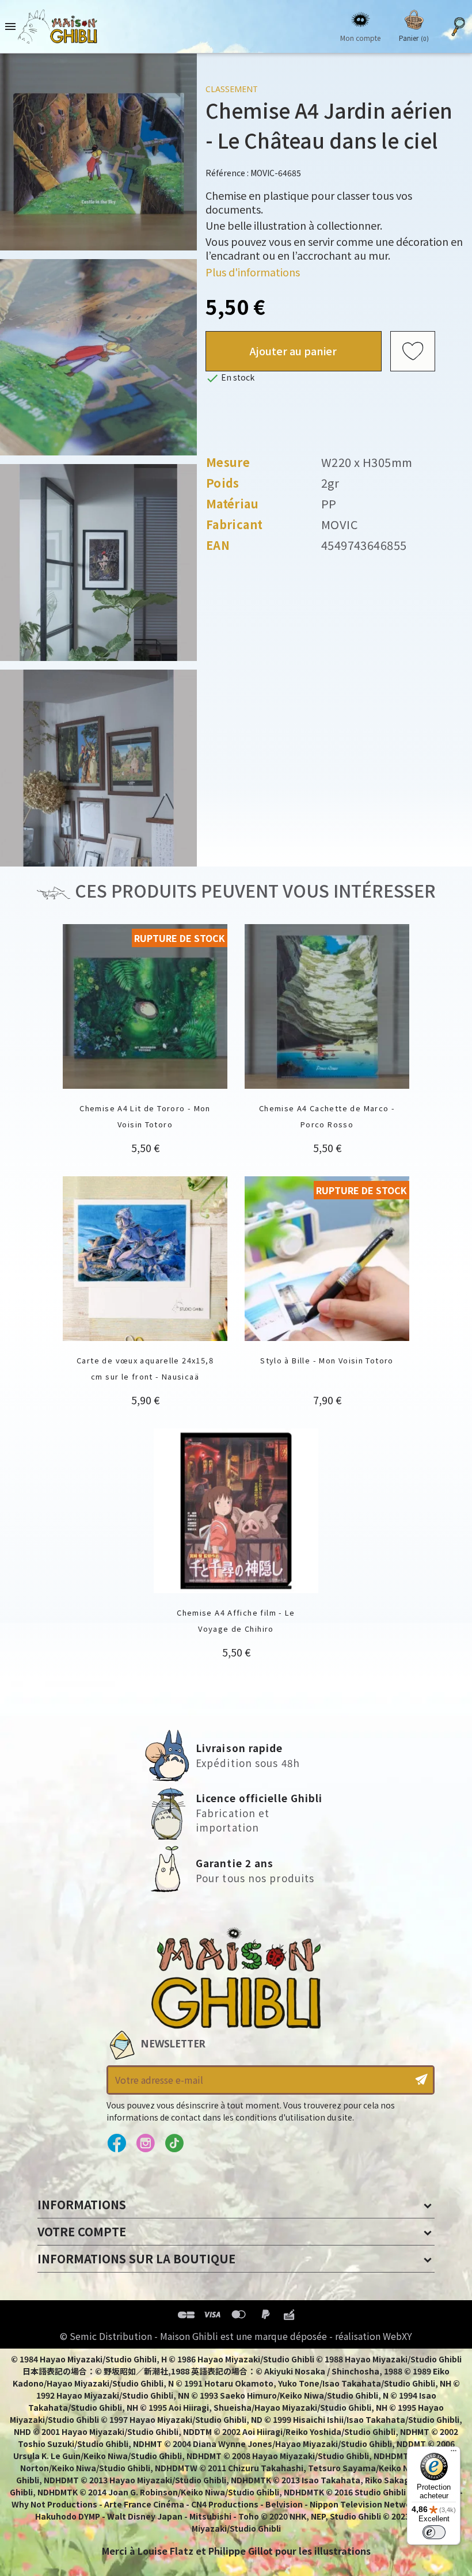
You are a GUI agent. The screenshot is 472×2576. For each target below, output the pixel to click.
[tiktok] (174, 2144)
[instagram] (145, 2144)
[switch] (434, 2532)
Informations (82, 2204)
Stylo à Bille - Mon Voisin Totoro (327, 1360)
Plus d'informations (253, 272)
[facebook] (117, 2144)
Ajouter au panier (293, 351)
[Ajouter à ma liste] (413, 351)
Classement (232, 89)
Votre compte (82, 2231)
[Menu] (454, 2453)
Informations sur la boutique (136, 2258)
